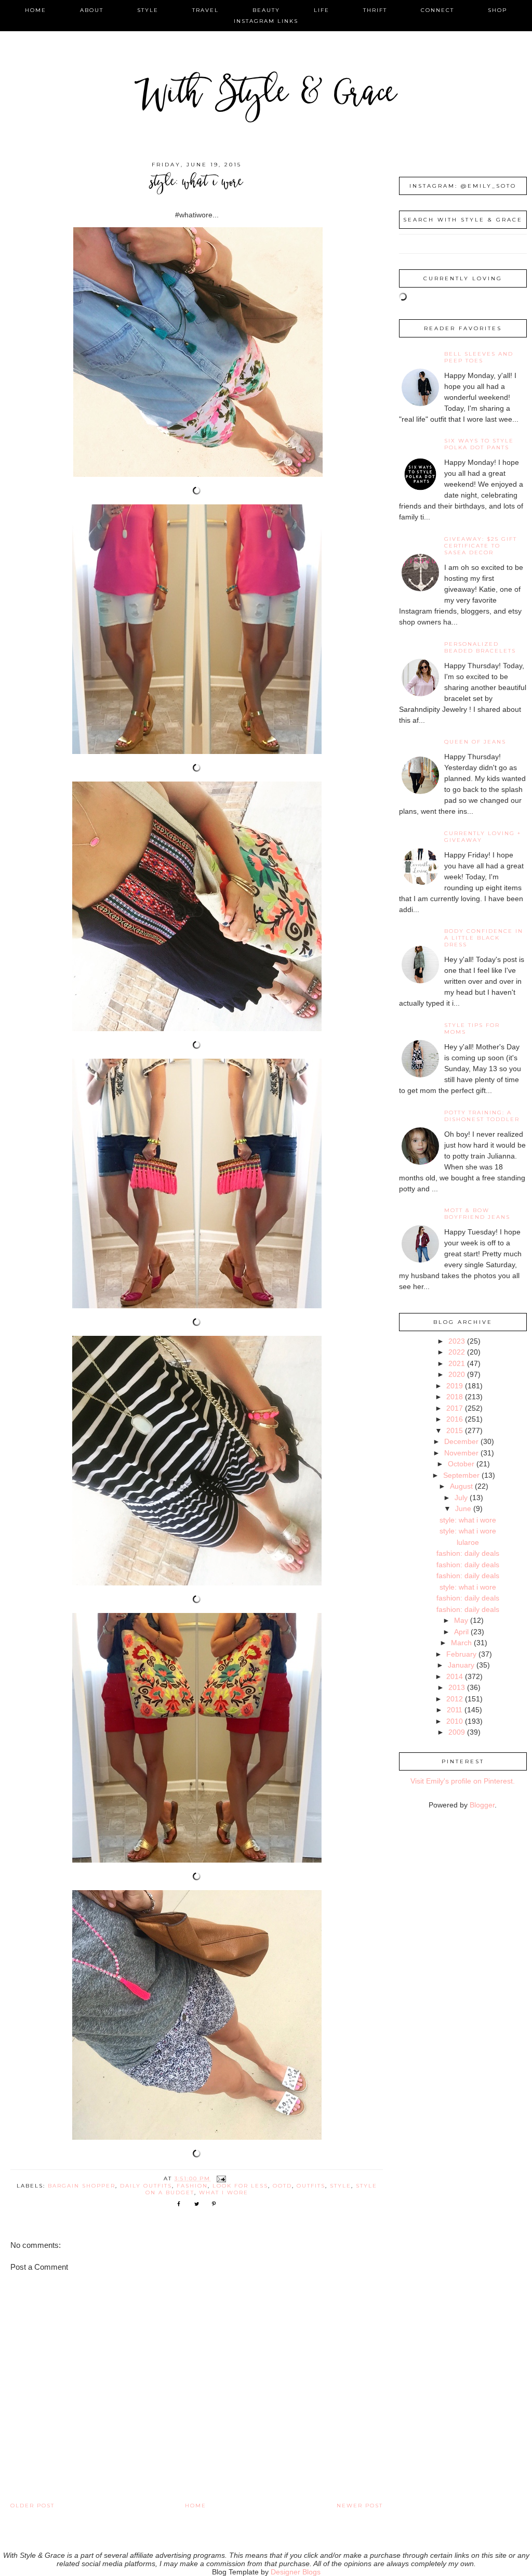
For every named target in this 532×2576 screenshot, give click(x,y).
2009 (457, 1732)
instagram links (266, 21)
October (461, 1464)
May (461, 1620)
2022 (457, 1352)
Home (196, 2506)
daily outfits (146, 2186)
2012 (455, 1699)
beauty (266, 10)
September (461, 1475)
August (461, 1486)
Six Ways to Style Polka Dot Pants (479, 444)
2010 (455, 1721)
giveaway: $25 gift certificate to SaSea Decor (481, 546)
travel (205, 10)
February (461, 1654)
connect (437, 10)
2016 (455, 1419)
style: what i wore (468, 1520)
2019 (455, 1386)
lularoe (468, 1542)
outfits (311, 2186)
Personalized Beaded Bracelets (480, 647)
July (461, 1498)
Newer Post (360, 2506)
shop (497, 10)
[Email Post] (221, 2178)
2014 (455, 1676)
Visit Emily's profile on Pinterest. (463, 1781)
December (461, 1441)
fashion (192, 2186)
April (461, 1632)
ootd (282, 2186)
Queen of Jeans (475, 742)
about (92, 10)
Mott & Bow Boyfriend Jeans (477, 1214)
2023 (457, 1341)
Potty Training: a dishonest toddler (482, 1116)
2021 (457, 1363)
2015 (455, 1430)
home (36, 10)
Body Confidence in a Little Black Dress (484, 938)
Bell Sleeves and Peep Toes (479, 357)
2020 (457, 1374)
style (148, 10)
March (461, 1643)
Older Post (32, 2506)
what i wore (224, 2193)
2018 (455, 1397)
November (461, 1453)
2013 (457, 1687)
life (322, 10)
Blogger (482, 1805)
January (461, 1665)
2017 (455, 1408)
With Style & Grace (266, 96)
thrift (375, 10)
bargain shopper (82, 2186)
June (463, 1508)
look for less (240, 2186)
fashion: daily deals (468, 1553)
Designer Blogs (296, 2572)
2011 (455, 1710)
